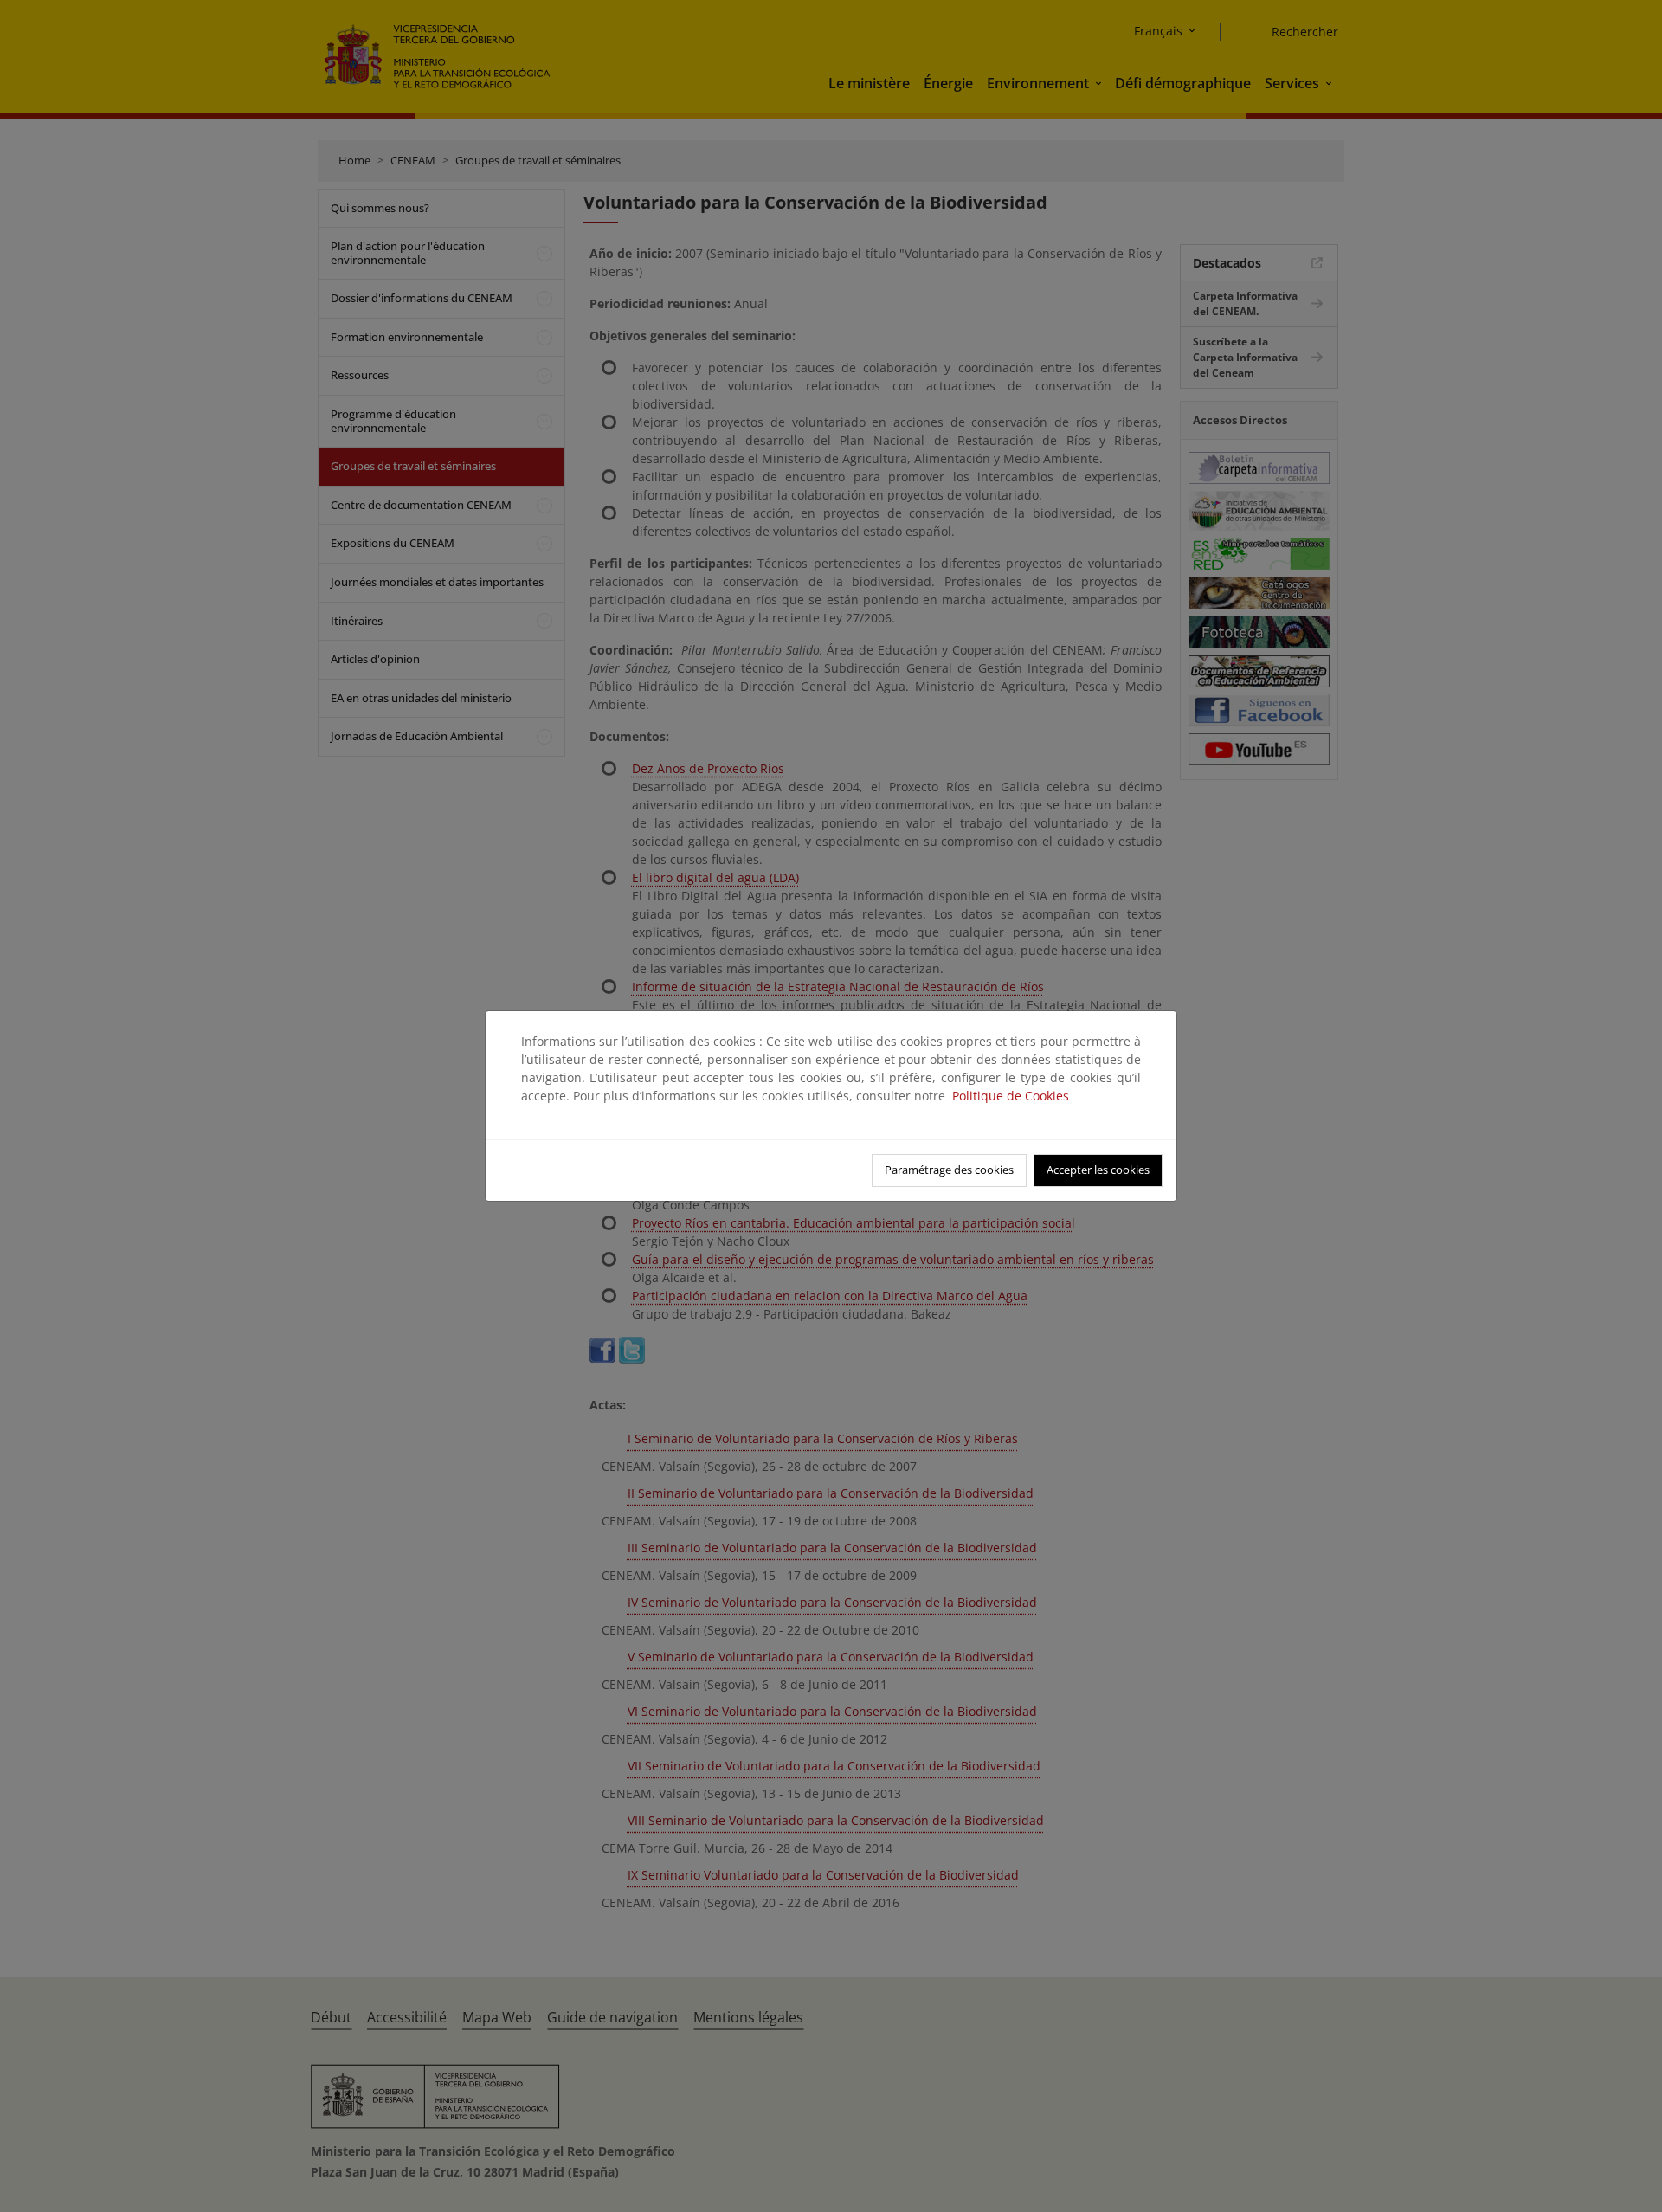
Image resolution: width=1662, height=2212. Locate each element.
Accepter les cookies (1098, 1170)
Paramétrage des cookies (949, 1170)
